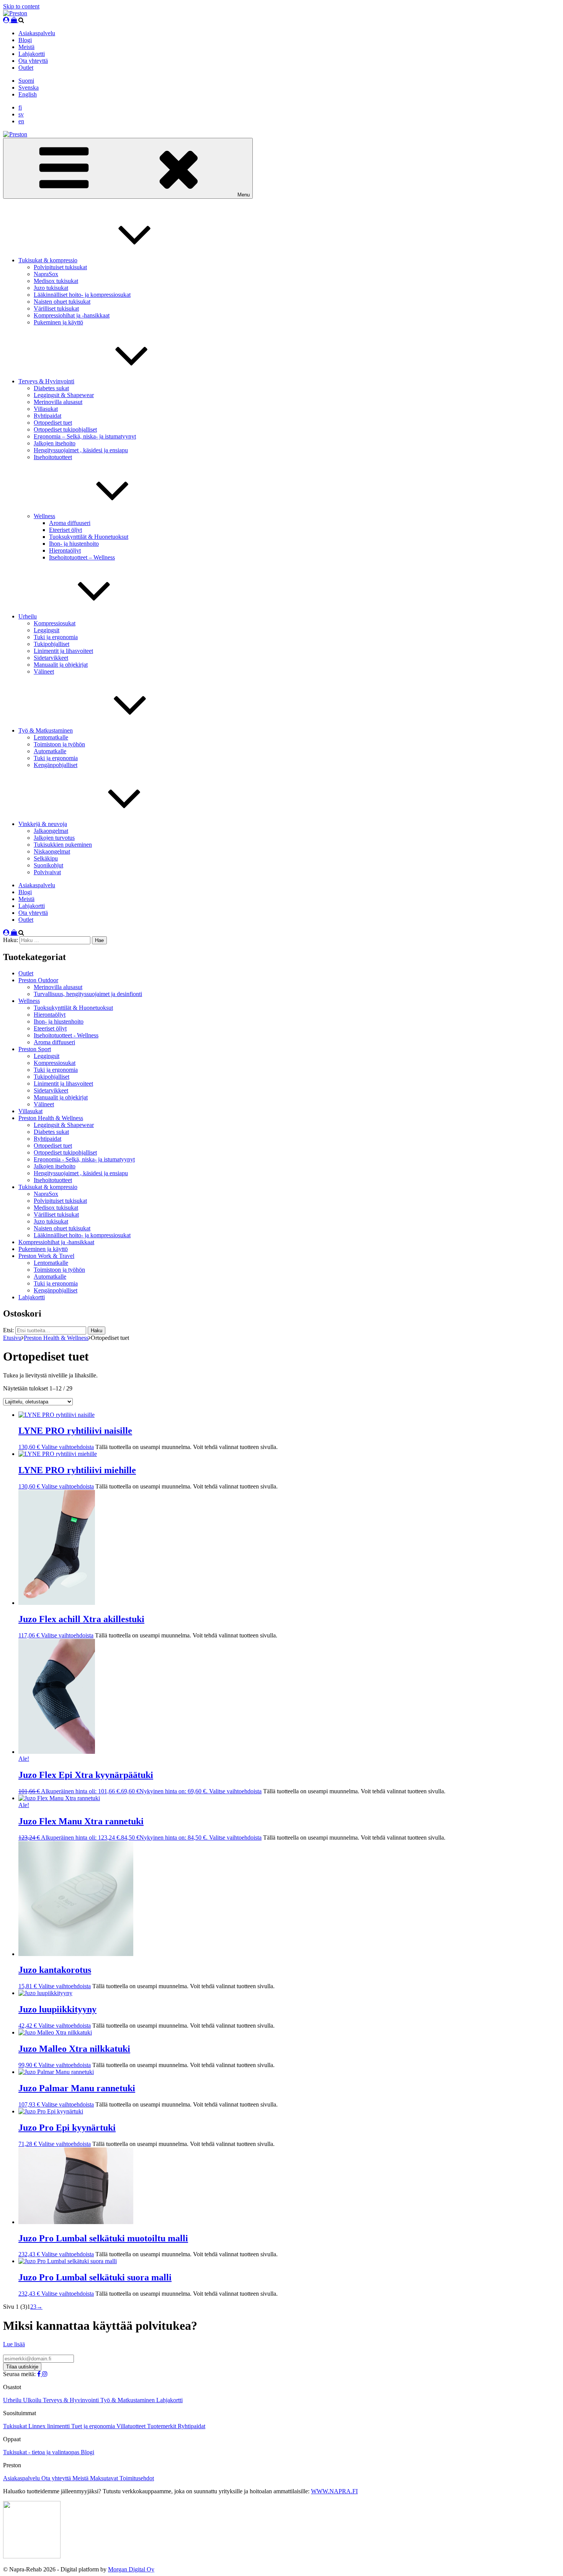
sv (21, 114)
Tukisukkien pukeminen (63, 845)
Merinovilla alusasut (58, 402)
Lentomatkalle (51, 737)
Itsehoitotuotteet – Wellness (82, 557)
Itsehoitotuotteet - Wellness (66, 1035)
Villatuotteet (132, 2426)
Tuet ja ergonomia (94, 2426)
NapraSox (46, 274)
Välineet (44, 671)
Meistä (26, 47)
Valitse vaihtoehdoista (68, 1447)
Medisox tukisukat (56, 281)
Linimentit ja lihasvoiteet (63, 651)
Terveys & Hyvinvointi (46, 381)
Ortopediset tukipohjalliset (65, 429)
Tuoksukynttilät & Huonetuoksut (89, 537)
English (28, 94)
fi (20, 107)
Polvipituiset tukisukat (60, 267)
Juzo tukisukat (51, 288)
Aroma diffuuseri (70, 523)
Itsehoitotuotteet (53, 457)
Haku (97, 1331)
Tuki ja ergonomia (56, 637)
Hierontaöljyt (65, 550)
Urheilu (28, 616)
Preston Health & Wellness (51, 1118)
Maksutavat (105, 2478)
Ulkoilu (33, 2400)
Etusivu (12, 1338)
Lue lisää (14, 2344)
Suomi (26, 81)
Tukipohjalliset (52, 644)
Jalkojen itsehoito (55, 443)
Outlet (26, 68)
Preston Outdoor (38, 980)
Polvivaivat (47, 872)
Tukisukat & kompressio (48, 260)
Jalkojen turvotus (54, 838)
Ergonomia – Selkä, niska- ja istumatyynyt (85, 436)
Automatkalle (50, 751)
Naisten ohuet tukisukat (62, 302)
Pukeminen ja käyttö (58, 322)
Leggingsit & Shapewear (64, 395)
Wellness (44, 516)
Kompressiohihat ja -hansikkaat (72, 315)
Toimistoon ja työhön (59, 744)
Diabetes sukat (51, 388)
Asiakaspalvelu (37, 33)
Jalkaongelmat (51, 831)
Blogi (25, 40)
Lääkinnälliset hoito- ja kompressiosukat (82, 295)
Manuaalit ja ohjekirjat (61, 665)
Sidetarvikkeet (51, 658)
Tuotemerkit (162, 2426)
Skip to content (21, 6)
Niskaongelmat (52, 851)
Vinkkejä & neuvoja (43, 824)
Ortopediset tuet (53, 423)
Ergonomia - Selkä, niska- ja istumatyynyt (84, 1159)
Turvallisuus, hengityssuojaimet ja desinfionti (88, 994)
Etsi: (8, 1330)
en (21, 121)
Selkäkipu (46, 858)
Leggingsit (47, 630)
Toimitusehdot (137, 2478)
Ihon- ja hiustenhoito (74, 544)
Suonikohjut (48, 865)
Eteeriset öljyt (65, 530)
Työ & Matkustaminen (46, 730)
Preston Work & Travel (46, 1256)
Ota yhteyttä (33, 61)
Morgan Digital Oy (131, 2569)
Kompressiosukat (55, 623)
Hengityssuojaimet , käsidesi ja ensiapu (81, 450)
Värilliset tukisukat (56, 308)
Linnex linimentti (50, 2426)
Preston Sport (35, 1049)
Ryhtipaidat (47, 416)
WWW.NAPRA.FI (334, 2491)
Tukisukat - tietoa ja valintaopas (42, 2452)
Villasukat (46, 409)
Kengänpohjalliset (56, 765)
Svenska (29, 88)
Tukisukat (16, 2426)
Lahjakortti (32, 54)
